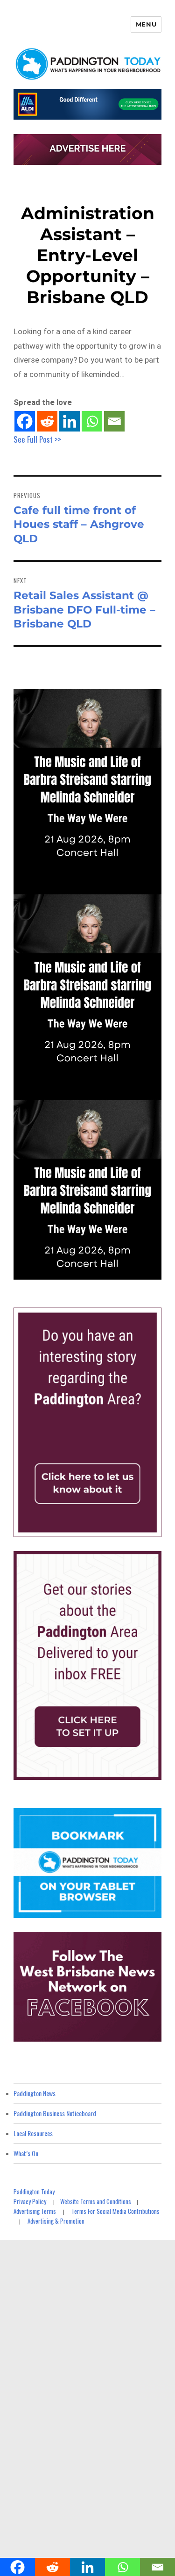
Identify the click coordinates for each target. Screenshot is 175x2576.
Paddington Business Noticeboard (55, 2113)
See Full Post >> (37, 439)
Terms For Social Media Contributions (115, 2211)
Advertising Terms (35, 2211)
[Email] (114, 421)
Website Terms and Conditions (96, 2201)
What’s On (26, 2153)
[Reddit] (47, 421)
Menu (146, 24)
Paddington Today (34, 2192)
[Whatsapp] (92, 421)
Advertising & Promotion (56, 2221)
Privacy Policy (30, 2201)
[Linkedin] (70, 421)
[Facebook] (25, 421)
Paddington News (35, 2093)
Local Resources (33, 2133)
